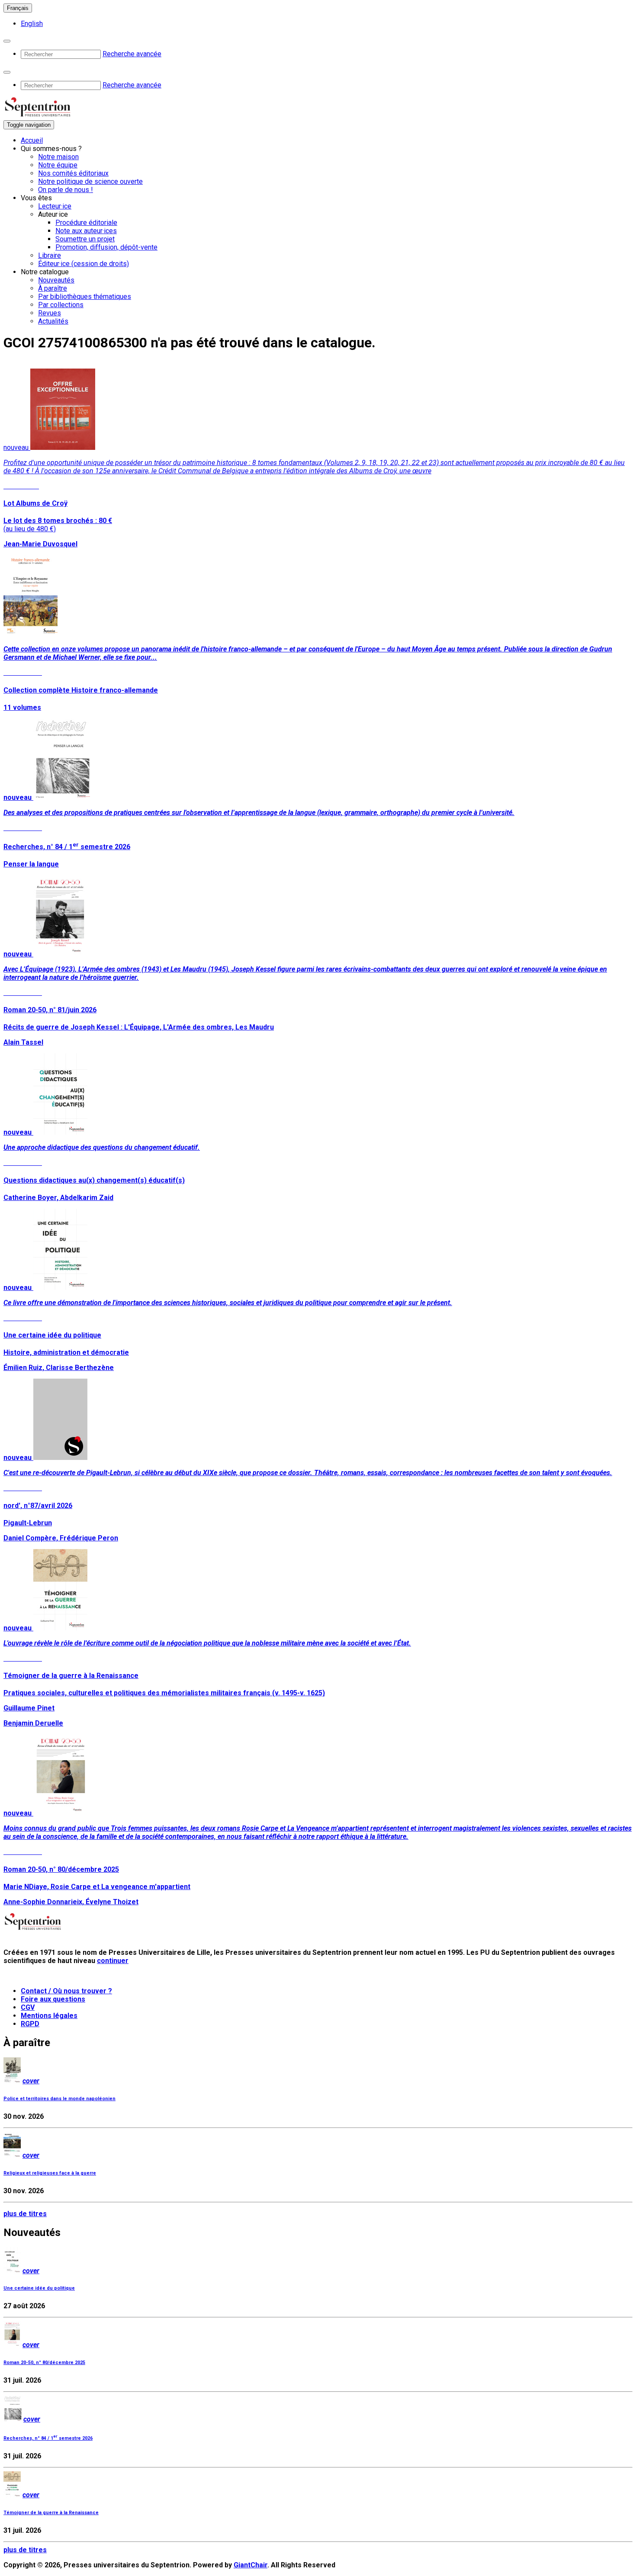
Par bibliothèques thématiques (85, 297)
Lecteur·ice (55, 206)
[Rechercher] (7, 41)
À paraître (53, 288)
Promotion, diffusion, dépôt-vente (106, 247)
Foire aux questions (53, 1999)
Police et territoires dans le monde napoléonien (59, 2099)
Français (18, 8)
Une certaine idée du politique (39, 2288)
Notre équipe (58, 165)
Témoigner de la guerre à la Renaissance (51, 2513)
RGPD (30, 2024)
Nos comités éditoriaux (73, 173)
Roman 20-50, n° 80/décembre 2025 (44, 2363)
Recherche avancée (132, 54)
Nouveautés (56, 280)
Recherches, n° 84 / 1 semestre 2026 (48, 2438)
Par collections (61, 305)
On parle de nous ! (66, 190)
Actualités (53, 321)
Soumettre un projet (85, 239)
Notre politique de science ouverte (90, 181)
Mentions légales (49, 2016)
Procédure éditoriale (86, 223)
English (32, 24)
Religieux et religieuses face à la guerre (50, 2173)
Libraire (50, 255)
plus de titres (25, 2214)
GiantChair (251, 2565)
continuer (113, 1961)
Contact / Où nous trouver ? (66, 1991)
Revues (50, 313)
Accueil (32, 140)
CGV (28, 2007)
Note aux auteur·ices (86, 231)
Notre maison (58, 157)
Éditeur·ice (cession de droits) (84, 264)
